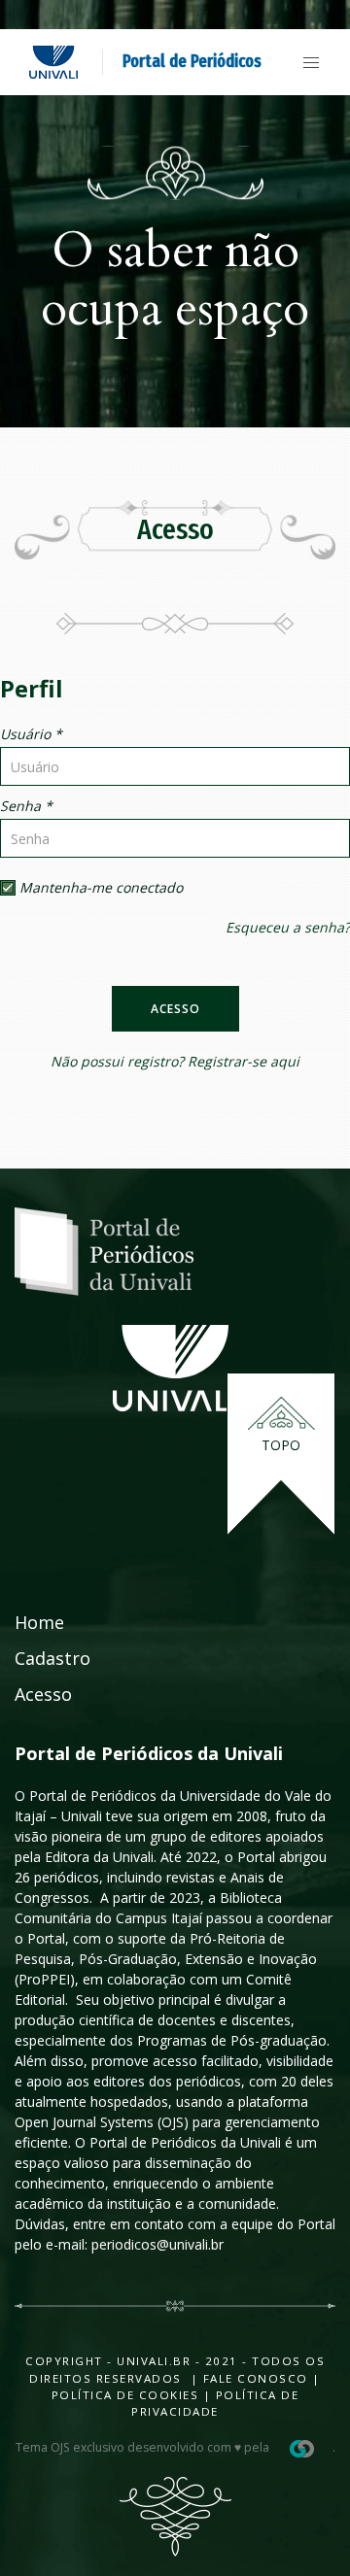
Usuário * (31, 734)
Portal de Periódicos (192, 61)
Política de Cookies (125, 2395)
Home (39, 1622)
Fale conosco (253, 2378)
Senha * (26, 806)
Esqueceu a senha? (288, 927)
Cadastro (52, 1658)
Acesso (175, 1009)
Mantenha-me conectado (99, 887)
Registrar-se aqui (244, 1061)
